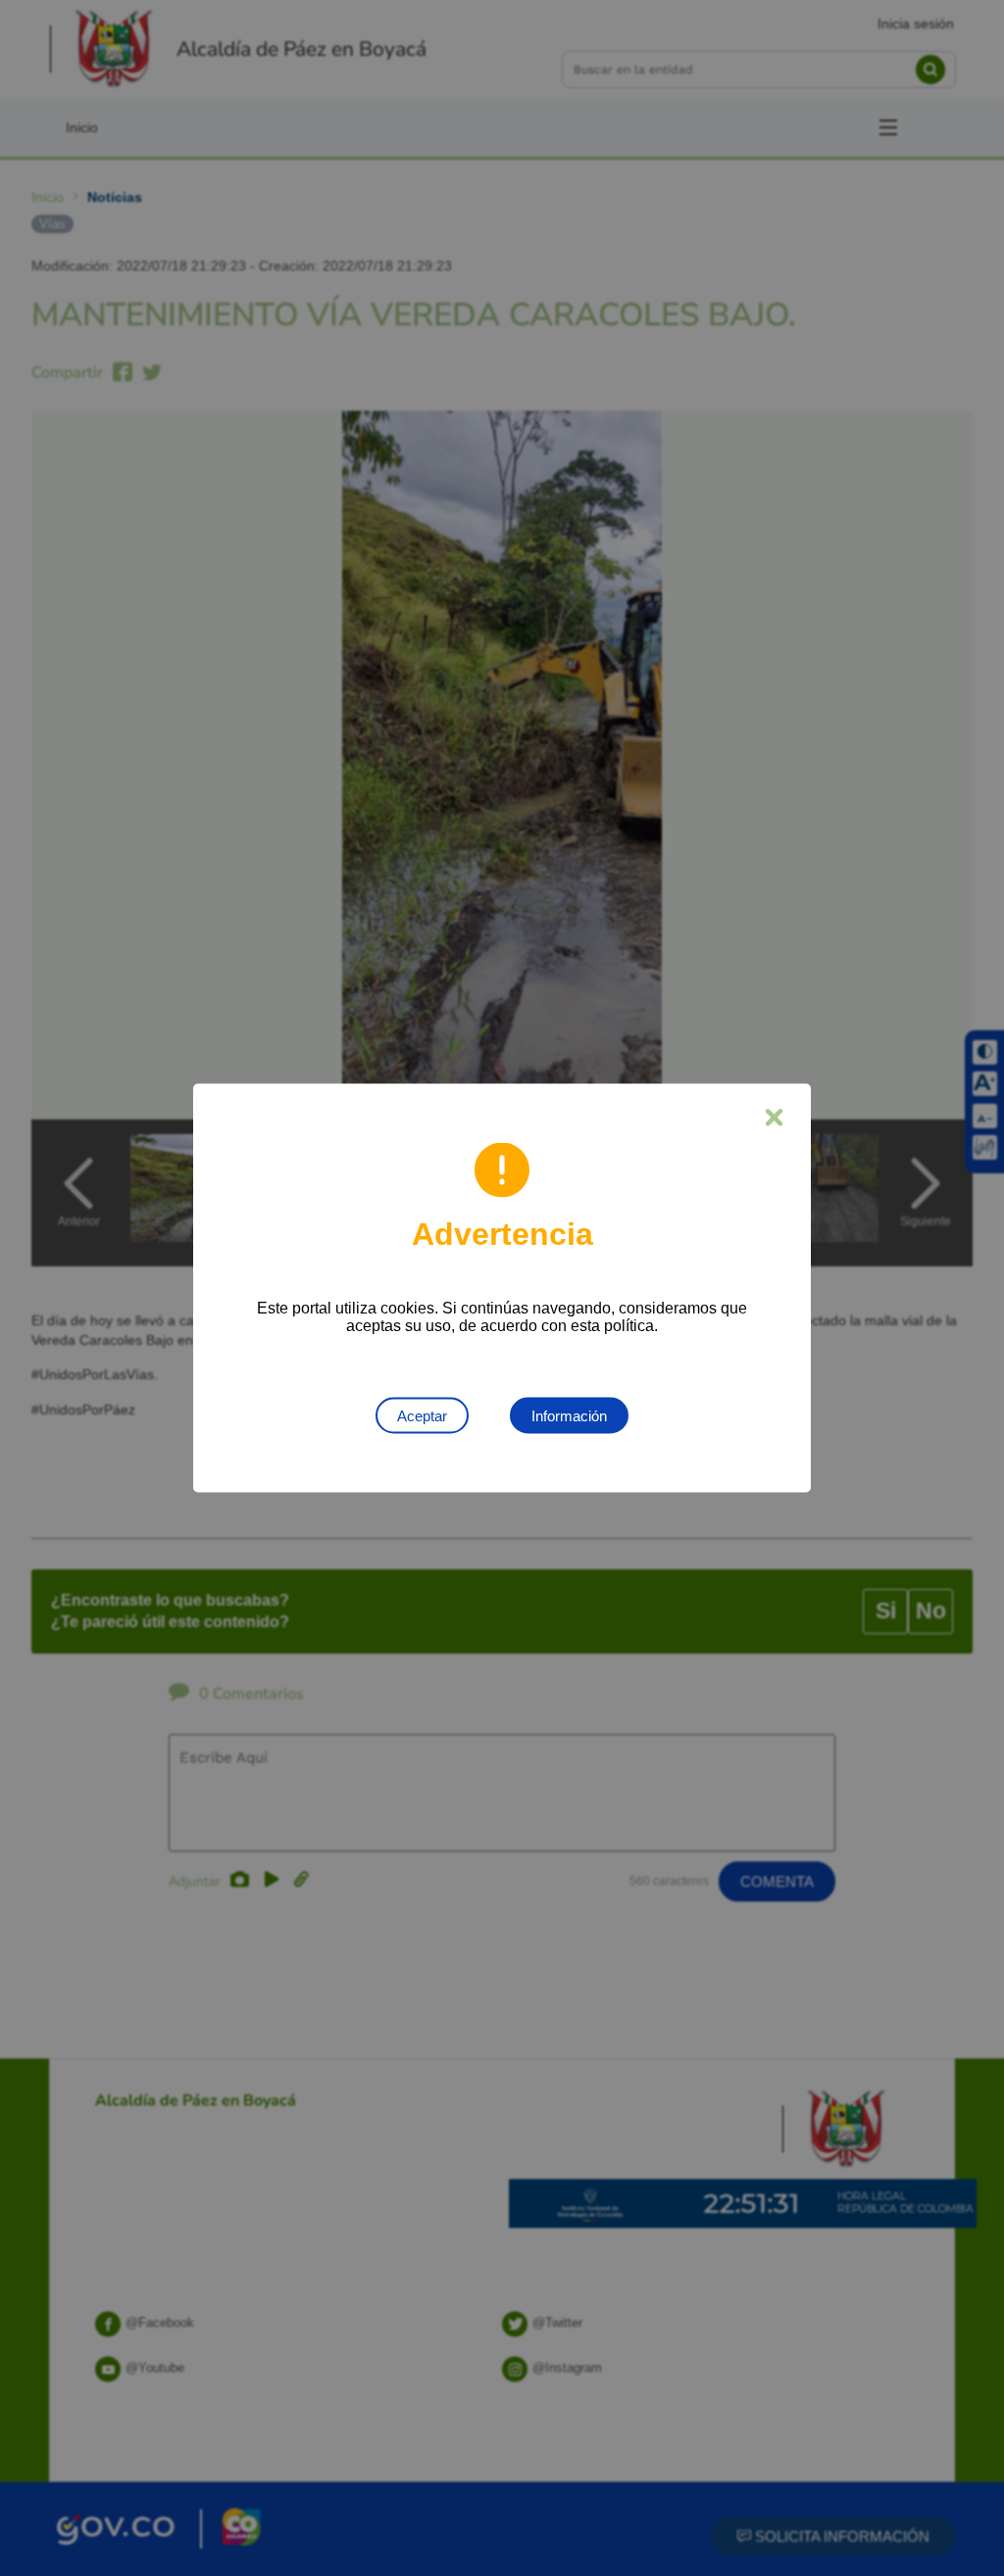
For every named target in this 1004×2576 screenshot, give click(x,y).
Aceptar (422, 1416)
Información (569, 1416)
